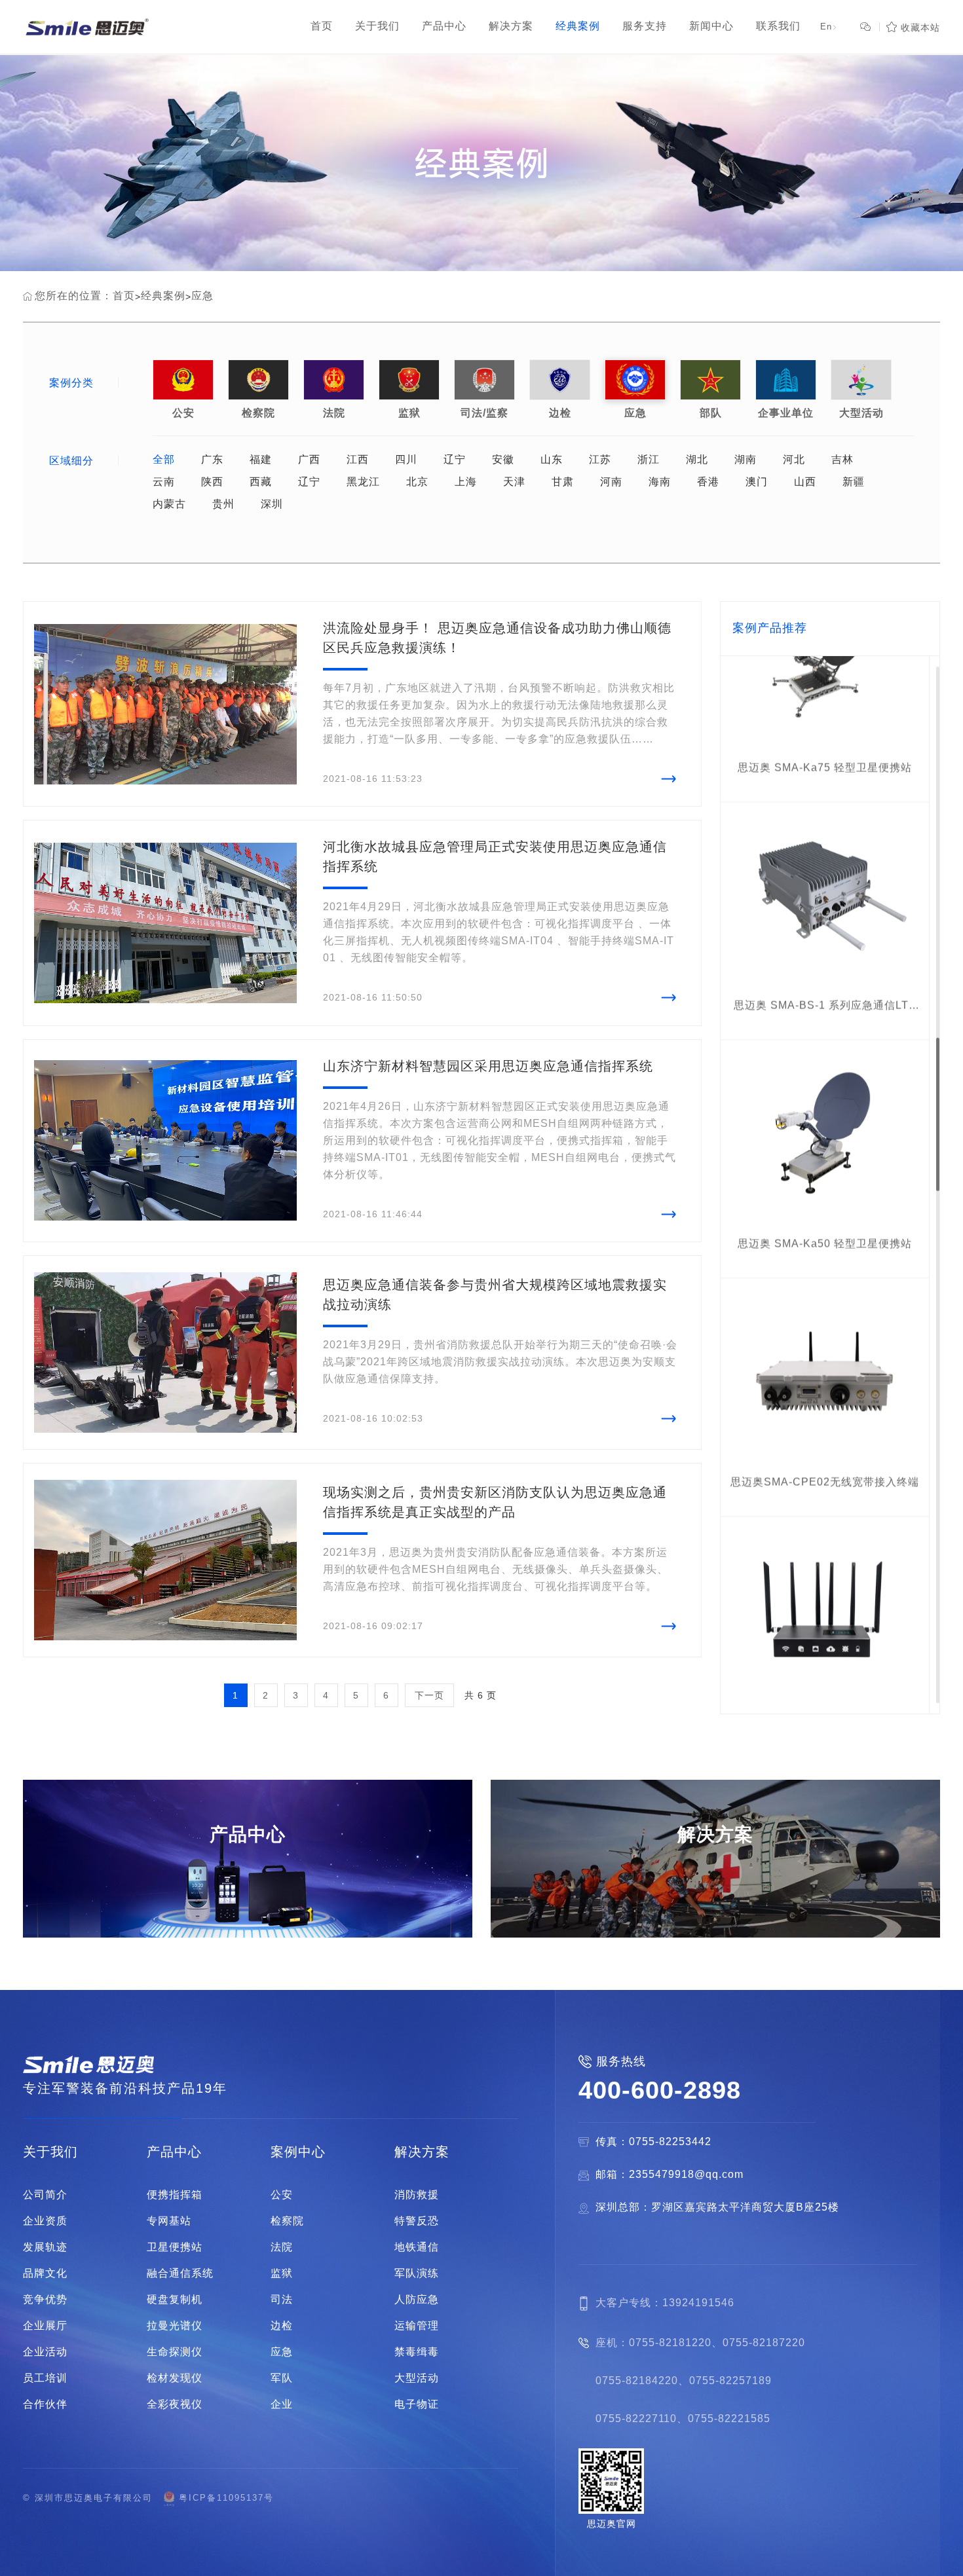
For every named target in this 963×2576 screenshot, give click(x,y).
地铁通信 (417, 2247)
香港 (708, 482)
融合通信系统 (180, 2273)
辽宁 (455, 460)
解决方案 (422, 2152)
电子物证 (417, 2404)
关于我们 (50, 2152)
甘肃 (563, 482)
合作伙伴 (45, 2404)
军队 (282, 2378)
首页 (124, 296)
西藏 (261, 482)
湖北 (697, 460)
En (829, 27)
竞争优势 (45, 2300)
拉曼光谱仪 (175, 2326)
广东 (212, 460)
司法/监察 (484, 380)
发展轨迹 (45, 2247)
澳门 (757, 482)
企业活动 (45, 2352)
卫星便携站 (175, 2247)
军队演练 (417, 2273)
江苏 (600, 460)
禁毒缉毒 (417, 2352)
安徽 (503, 460)
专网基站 (169, 2221)
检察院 (258, 380)
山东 (552, 460)
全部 (164, 460)
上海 (466, 482)
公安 (183, 380)
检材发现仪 (175, 2378)
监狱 (409, 380)
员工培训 (45, 2378)
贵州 (223, 504)
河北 (794, 460)
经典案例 (163, 296)
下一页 (429, 1695)
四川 (406, 460)
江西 (358, 460)
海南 (660, 482)
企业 (282, 2404)
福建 (261, 460)
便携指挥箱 (175, 2195)
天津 (514, 482)
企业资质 (45, 2221)
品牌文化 (45, 2273)
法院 (334, 380)
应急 (202, 296)
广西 (309, 460)
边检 (560, 380)
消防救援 (417, 2195)
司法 (282, 2300)
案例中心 (298, 2152)
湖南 (746, 460)
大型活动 (861, 380)
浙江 (649, 460)
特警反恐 (417, 2221)
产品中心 (174, 2152)
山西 (805, 482)
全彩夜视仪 (175, 2404)
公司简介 (45, 2195)
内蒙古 (169, 504)
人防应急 (417, 2300)
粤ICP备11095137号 (226, 2498)
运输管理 (417, 2326)
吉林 (842, 460)
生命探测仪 (175, 2352)
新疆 (854, 482)
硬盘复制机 (175, 2300)
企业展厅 (45, 2326)
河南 (611, 482)
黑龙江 (363, 482)
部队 (710, 380)
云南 (164, 482)
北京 (417, 482)
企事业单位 (786, 380)
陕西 (212, 482)
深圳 (272, 504)
